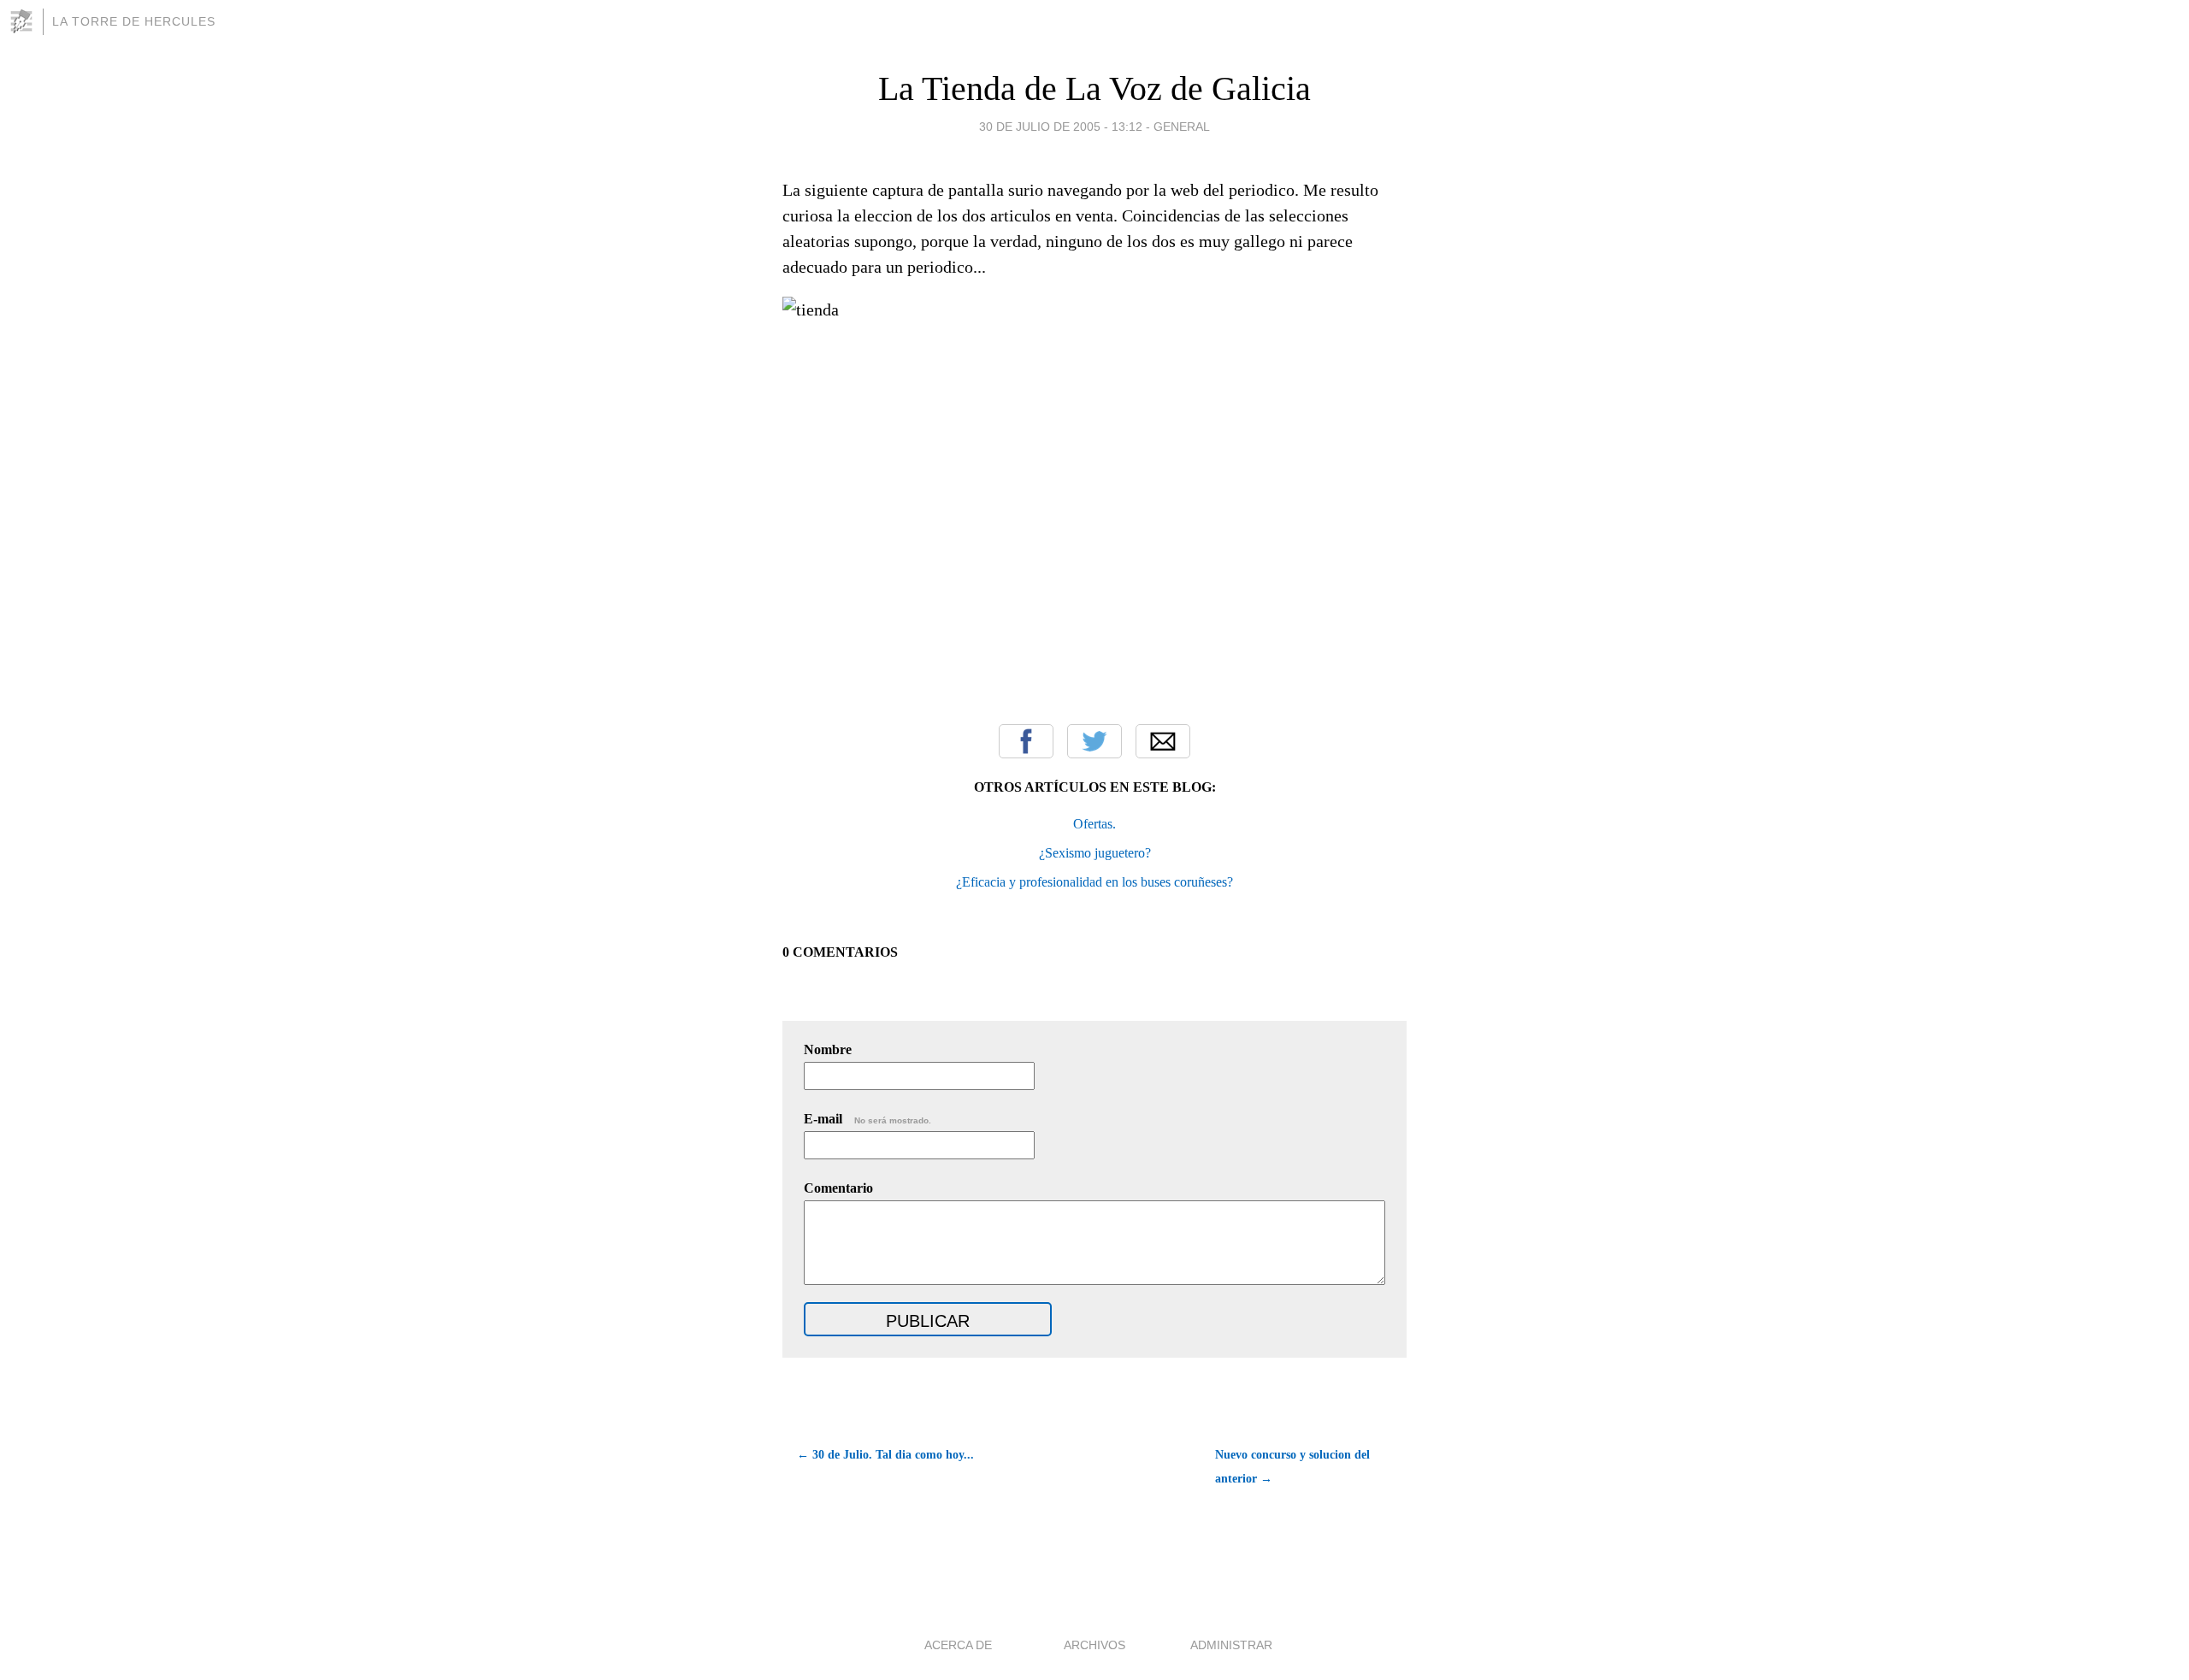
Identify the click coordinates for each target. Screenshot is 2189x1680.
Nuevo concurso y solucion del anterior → (1292, 1467)
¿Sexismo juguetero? (1095, 853)
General (1182, 127)
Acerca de (958, 1645)
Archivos (1094, 1645)
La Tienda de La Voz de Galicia (1094, 88)
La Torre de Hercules (134, 21)
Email (1163, 741)
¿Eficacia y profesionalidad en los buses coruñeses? (1094, 882)
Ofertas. (1094, 824)
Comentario (838, 1188)
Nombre (828, 1049)
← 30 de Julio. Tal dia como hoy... (885, 1455)
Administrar (1231, 1645)
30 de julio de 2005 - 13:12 (1061, 127)
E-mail (867, 1119)
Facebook (1026, 741)
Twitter (1094, 741)
